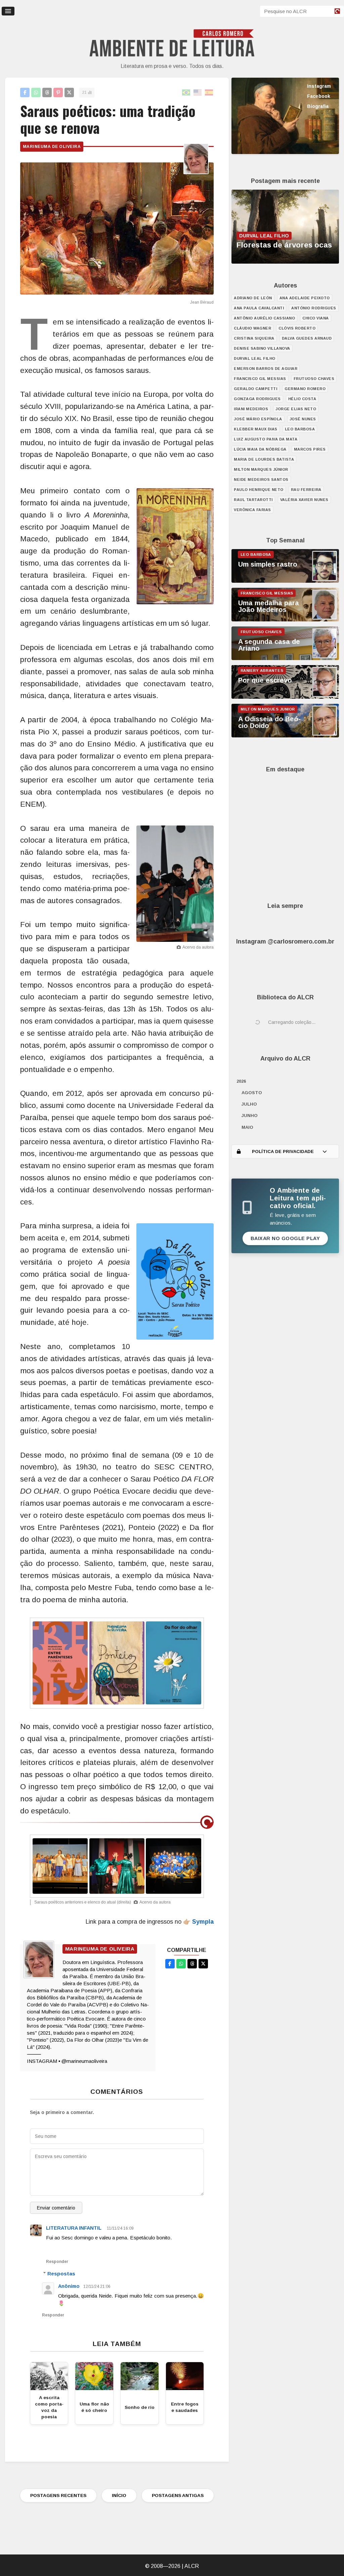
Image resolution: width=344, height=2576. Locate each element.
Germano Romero (305, 389)
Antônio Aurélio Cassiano (264, 318)
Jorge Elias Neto (296, 409)
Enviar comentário (56, 2208)
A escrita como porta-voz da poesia (49, 2407)
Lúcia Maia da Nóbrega (260, 449)
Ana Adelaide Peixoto (305, 298)
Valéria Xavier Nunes (304, 500)
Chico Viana (316, 318)
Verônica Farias (252, 510)
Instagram (319, 86)
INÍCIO (119, 2495)
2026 (241, 1081)
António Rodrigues (314, 308)
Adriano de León (253, 298)
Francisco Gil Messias (260, 379)
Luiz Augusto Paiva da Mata (266, 439)
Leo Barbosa (300, 429)
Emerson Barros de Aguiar (266, 369)
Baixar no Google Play (285, 1238)
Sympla (203, 1922)
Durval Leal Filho (255, 358)
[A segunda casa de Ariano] (285, 658)
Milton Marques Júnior (261, 469)
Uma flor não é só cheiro (94, 2407)
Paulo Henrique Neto (259, 490)
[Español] (209, 93)
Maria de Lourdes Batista (264, 459)
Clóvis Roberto (297, 328)
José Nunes (303, 419)
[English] (198, 93)
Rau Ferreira (306, 490)
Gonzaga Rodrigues (257, 399)
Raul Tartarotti (253, 500)
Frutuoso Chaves (314, 379)
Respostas (61, 2274)
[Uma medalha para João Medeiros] (285, 620)
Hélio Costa (302, 399)
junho (250, 1116)
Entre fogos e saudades (185, 2407)
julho (249, 1104)
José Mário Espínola (258, 419)
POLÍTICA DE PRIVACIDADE (283, 1151)
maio (247, 1127)
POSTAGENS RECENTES (58, 2495)
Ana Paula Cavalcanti (259, 308)
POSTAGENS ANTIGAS (178, 2495)
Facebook (319, 96)
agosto (252, 1093)
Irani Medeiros (251, 409)
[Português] (186, 93)
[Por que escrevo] (285, 697)
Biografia (318, 106)
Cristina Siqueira (254, 338)
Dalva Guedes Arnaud (307, 338)
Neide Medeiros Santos (261, 479)
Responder (57, 2262)
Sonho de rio (140, 2407)
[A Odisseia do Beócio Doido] (285, 736)
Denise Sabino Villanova (262, 348)
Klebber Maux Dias (256, 429)
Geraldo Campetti (255, 389)
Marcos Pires (310, 449)
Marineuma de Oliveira (52, 147)
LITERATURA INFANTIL (74, 2228)
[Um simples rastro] (285, 581)
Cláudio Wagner (252, 328)
